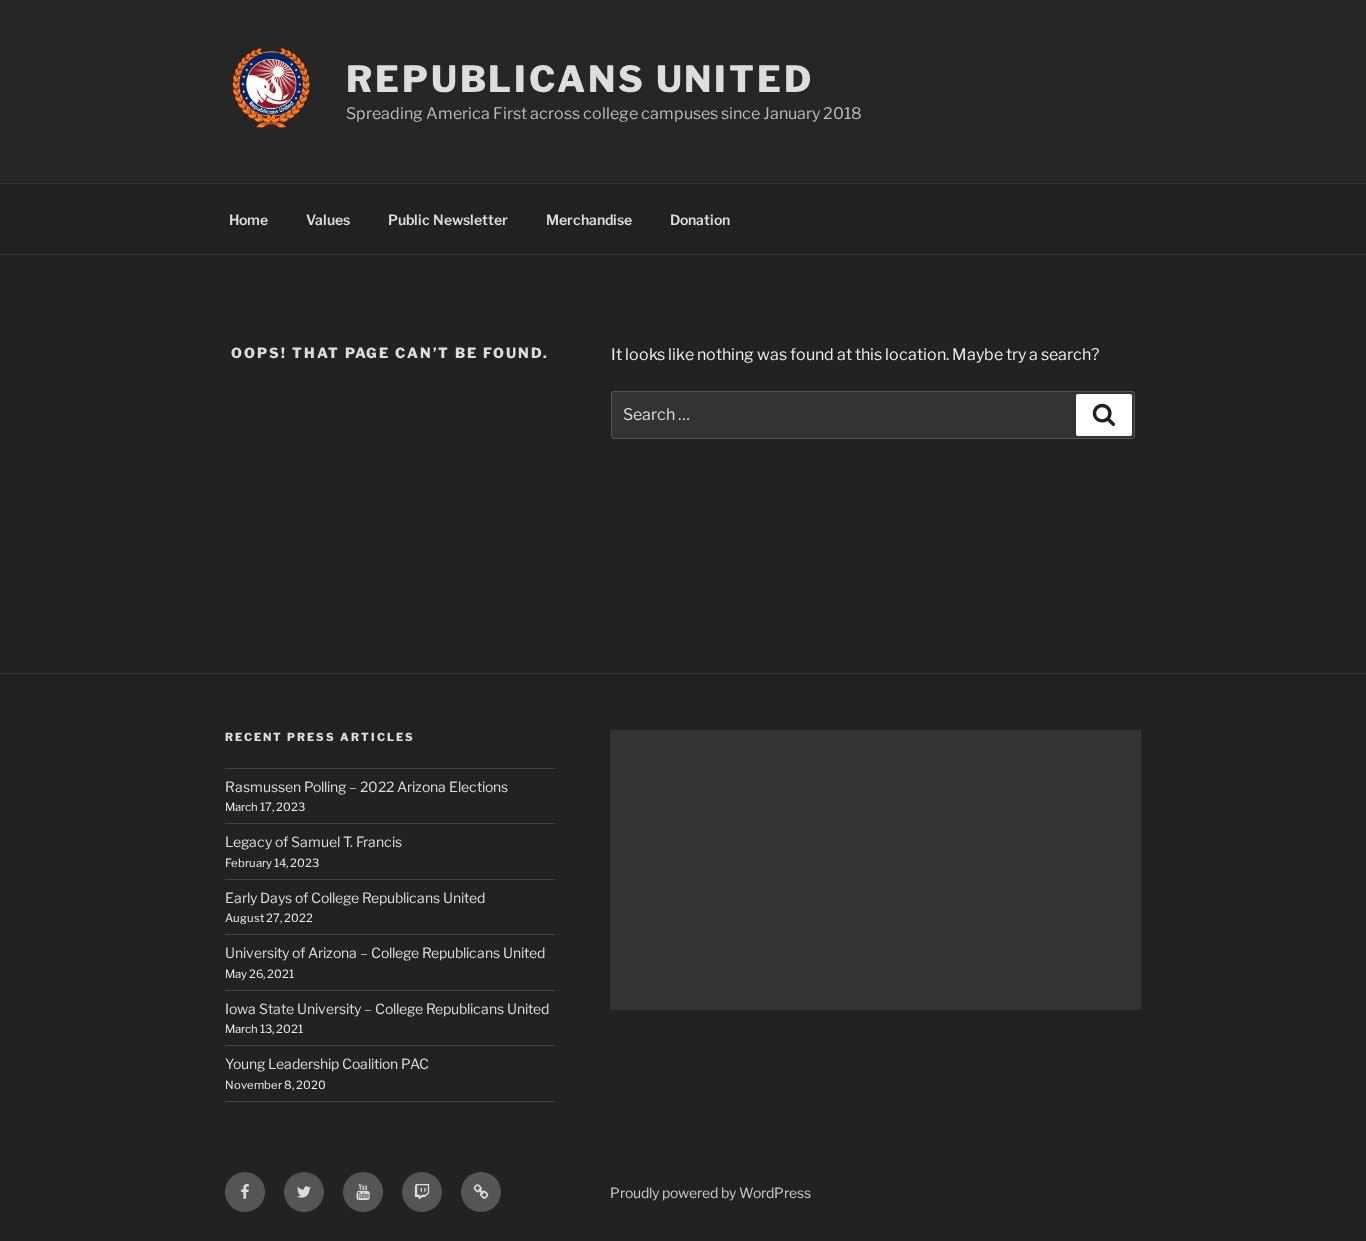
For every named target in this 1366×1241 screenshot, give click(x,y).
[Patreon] (481, 1192)
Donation (700, 219)
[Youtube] (363, 1192)
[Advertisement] (875, 870)
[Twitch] (422, 1192)
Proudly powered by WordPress (710, 1192)
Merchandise (589, 219)
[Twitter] (304, 1192)
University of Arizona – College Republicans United (385, 952)
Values (328, 219)
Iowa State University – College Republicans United (387, 1008)
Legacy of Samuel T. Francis (313, 841)
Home (248, 219)
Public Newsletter (448, 219)
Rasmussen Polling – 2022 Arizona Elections (366, 786)
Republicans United (580, 79)
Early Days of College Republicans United (355, 897)
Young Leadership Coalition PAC (327, 1063)
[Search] (1104, 415)
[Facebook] (245, 1192)
